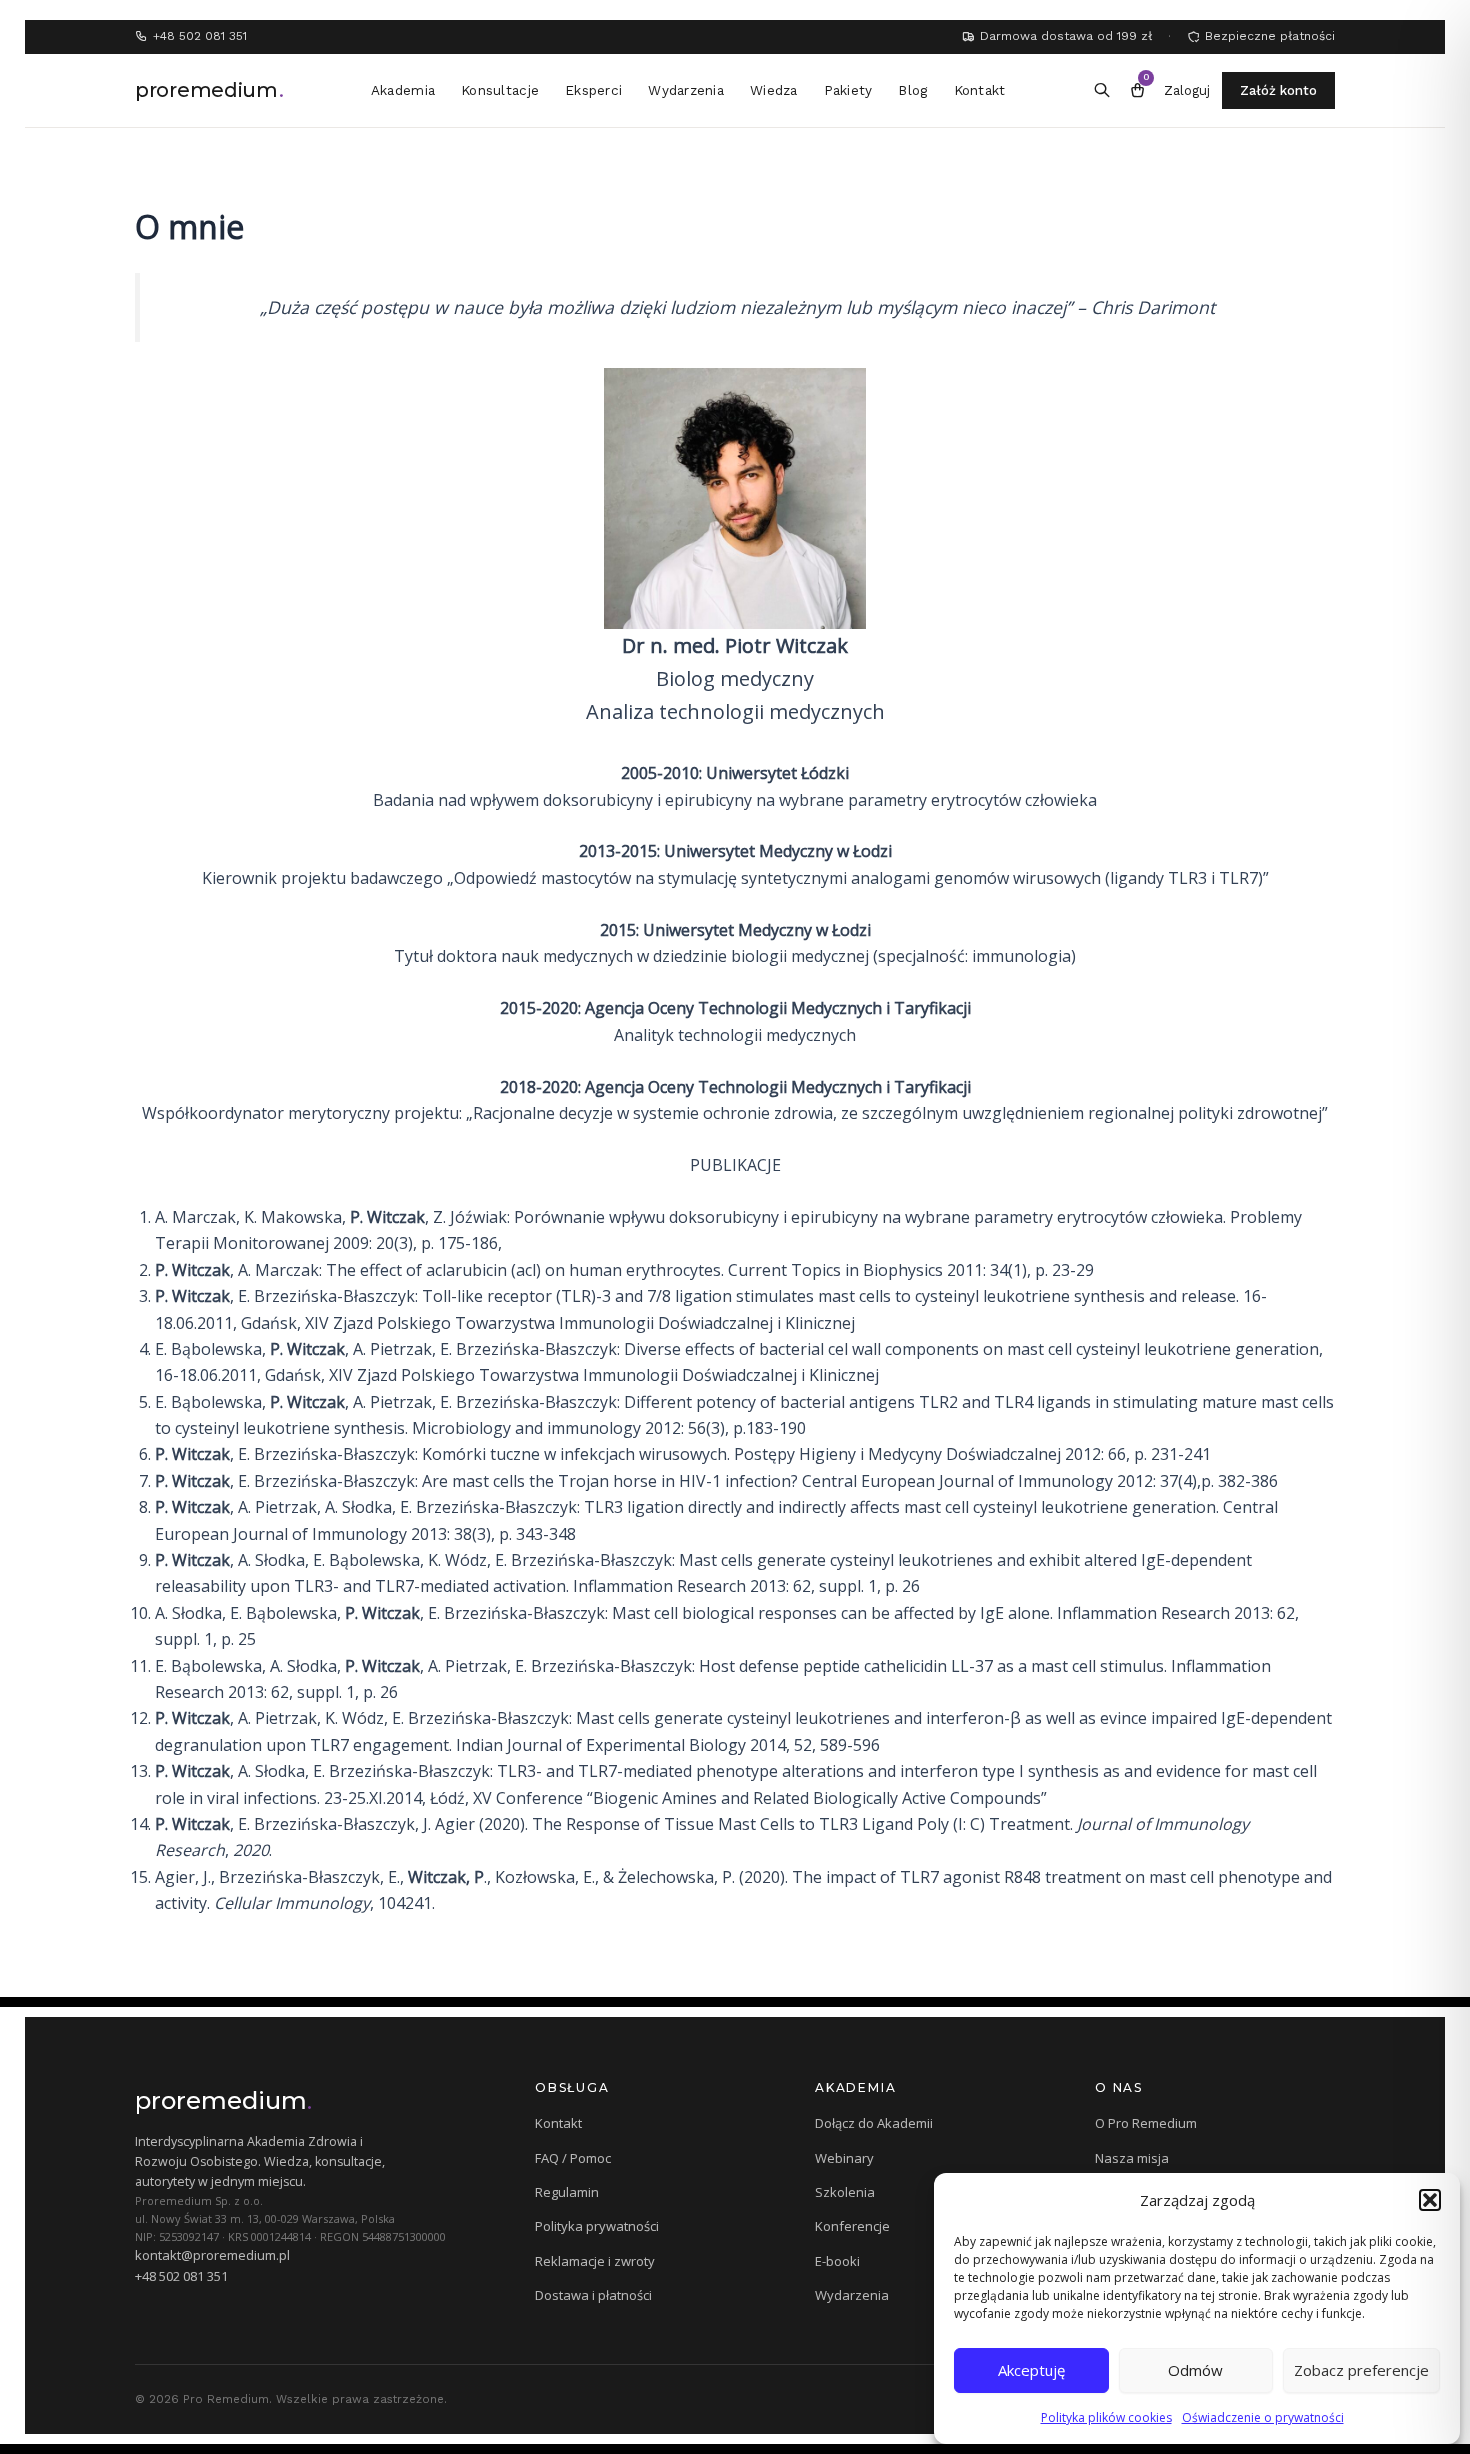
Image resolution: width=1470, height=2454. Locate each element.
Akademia (403, 90)
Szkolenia (845, 2192)
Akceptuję (1031, 2370)
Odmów (1195, 2370)
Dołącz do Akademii (874, 2123)
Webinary (844, 2158)
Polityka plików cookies (1106, 2417)
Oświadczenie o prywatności (1263, 2417)
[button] (1430, 2200)
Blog (912, 90)
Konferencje (852, 2226)
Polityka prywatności (597, 2226)
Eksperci (593, 90)
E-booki (837, 2261)
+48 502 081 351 (181, 2276)
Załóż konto (1278, 90)
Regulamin (567, 2192)
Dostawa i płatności (593, 2295)
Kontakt (980, 90)
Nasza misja (1132, 2158)
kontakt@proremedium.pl (212, 2255)
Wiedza (774, 90)
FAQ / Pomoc (573, 2158)
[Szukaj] (1102, 91)
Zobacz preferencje (1361, 2370)
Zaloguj (1187, 90)
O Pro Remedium (1146, 2123)
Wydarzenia (686, 90)
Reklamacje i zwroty (595, 2261)
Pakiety (848, 90)
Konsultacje (500, 90)
